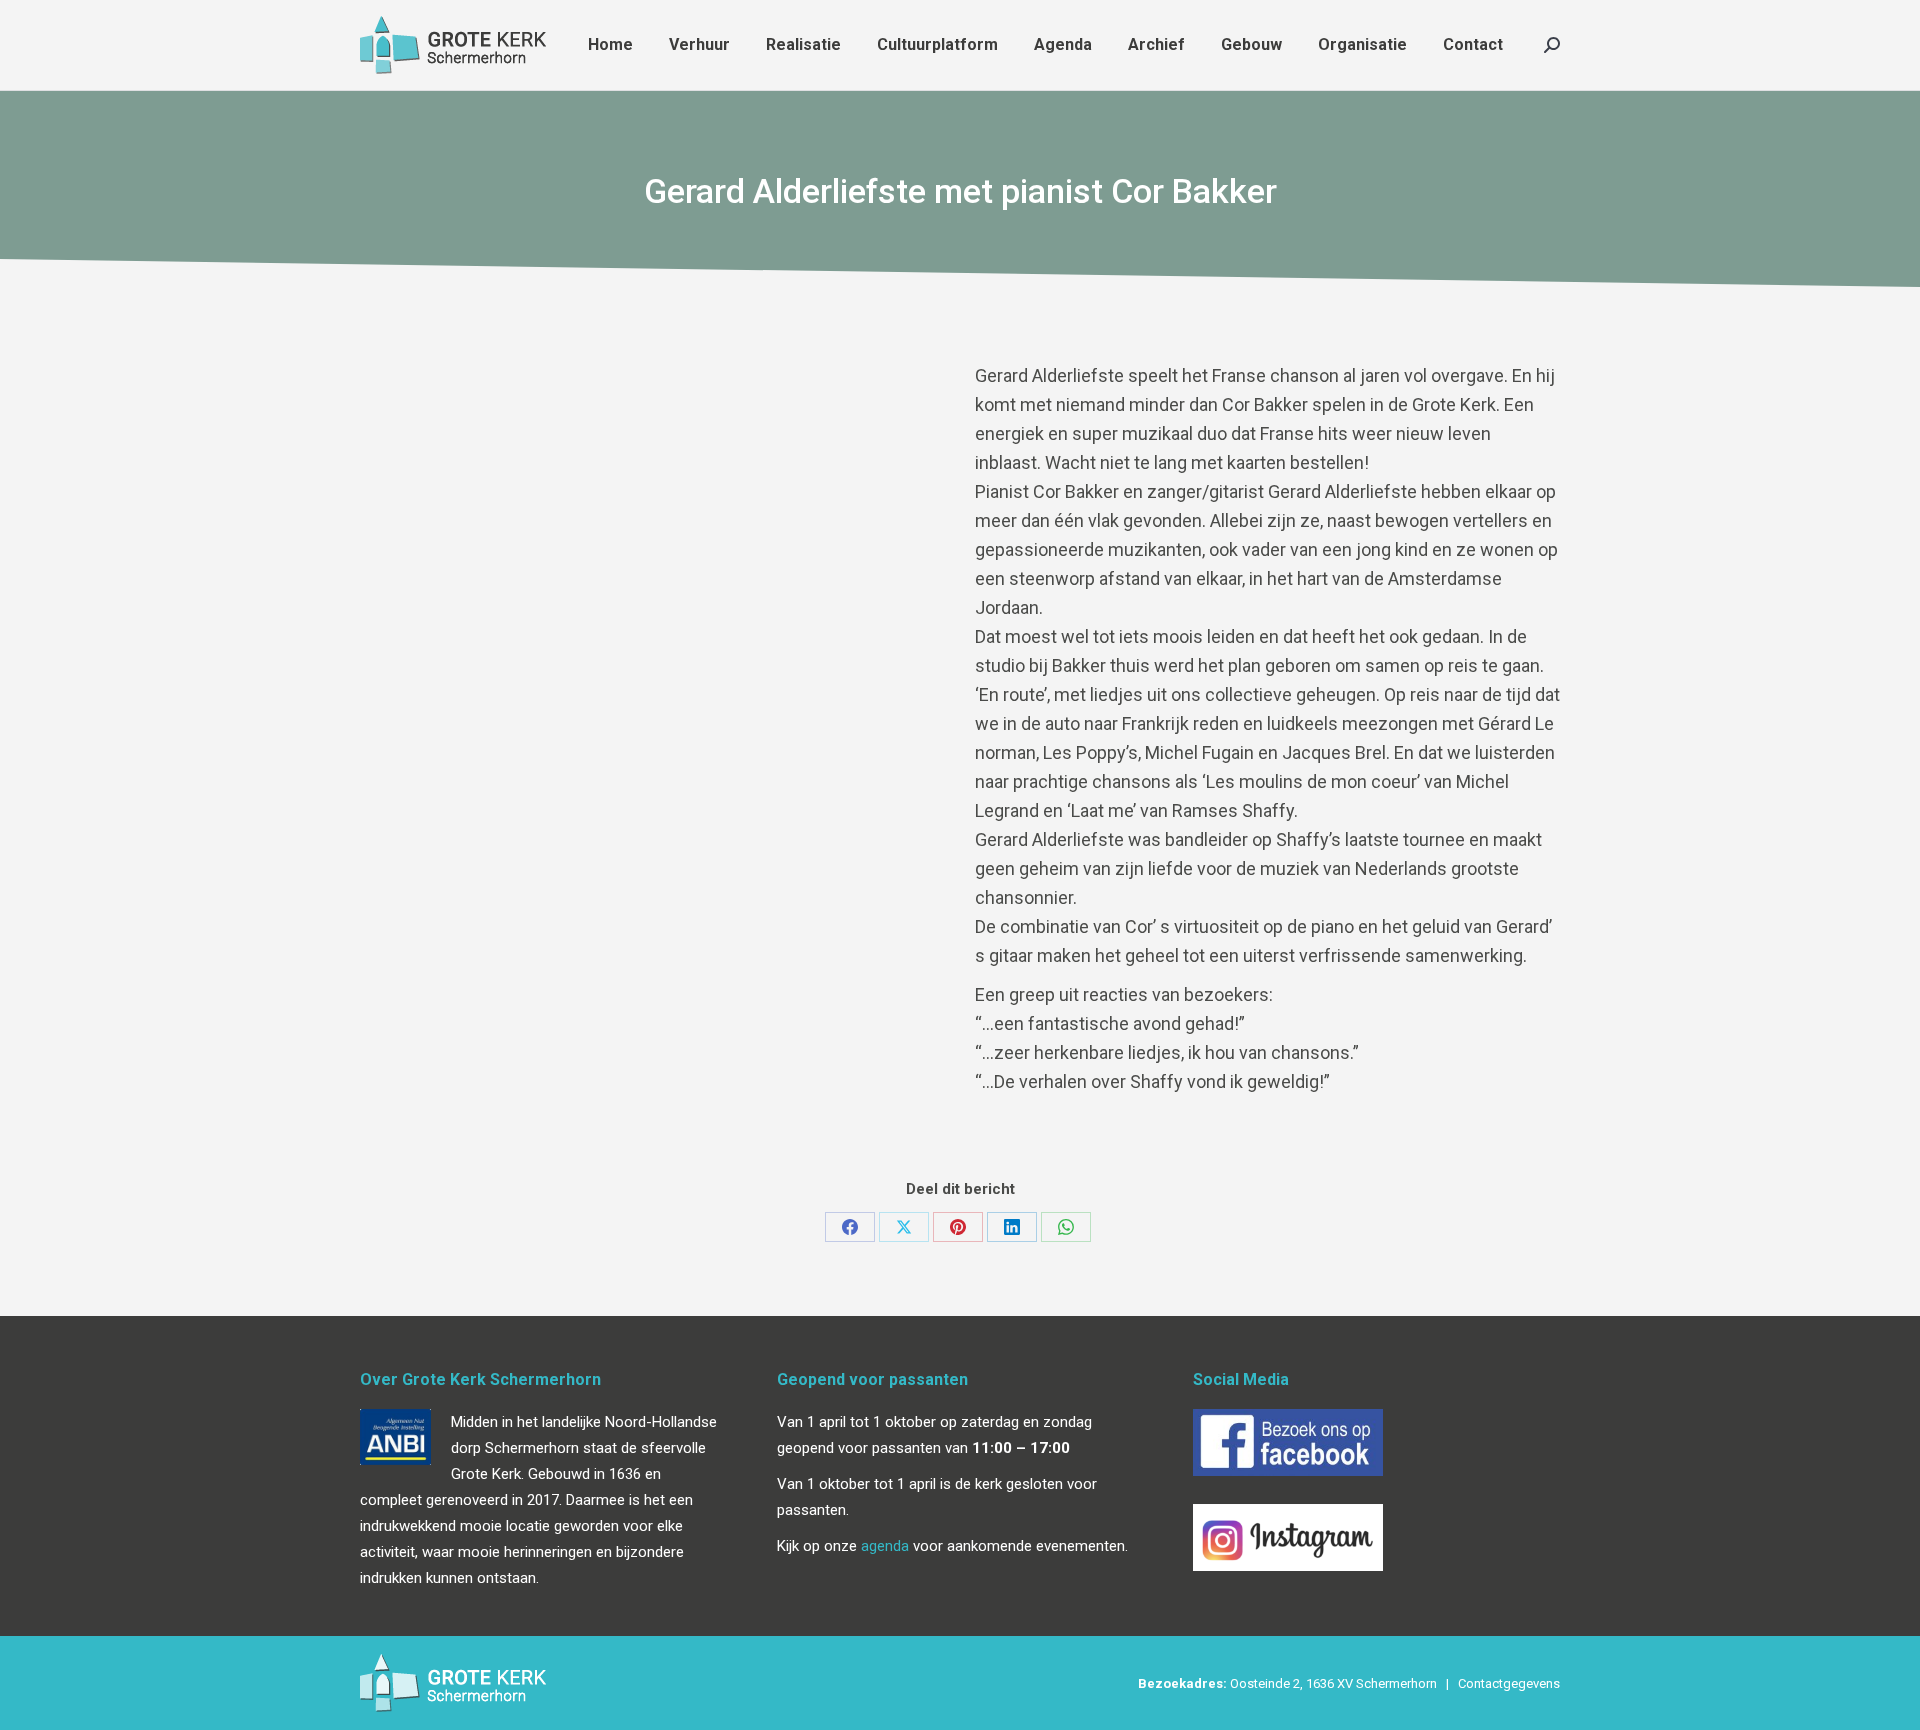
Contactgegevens (1509, 1683)
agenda (885, 1546)
